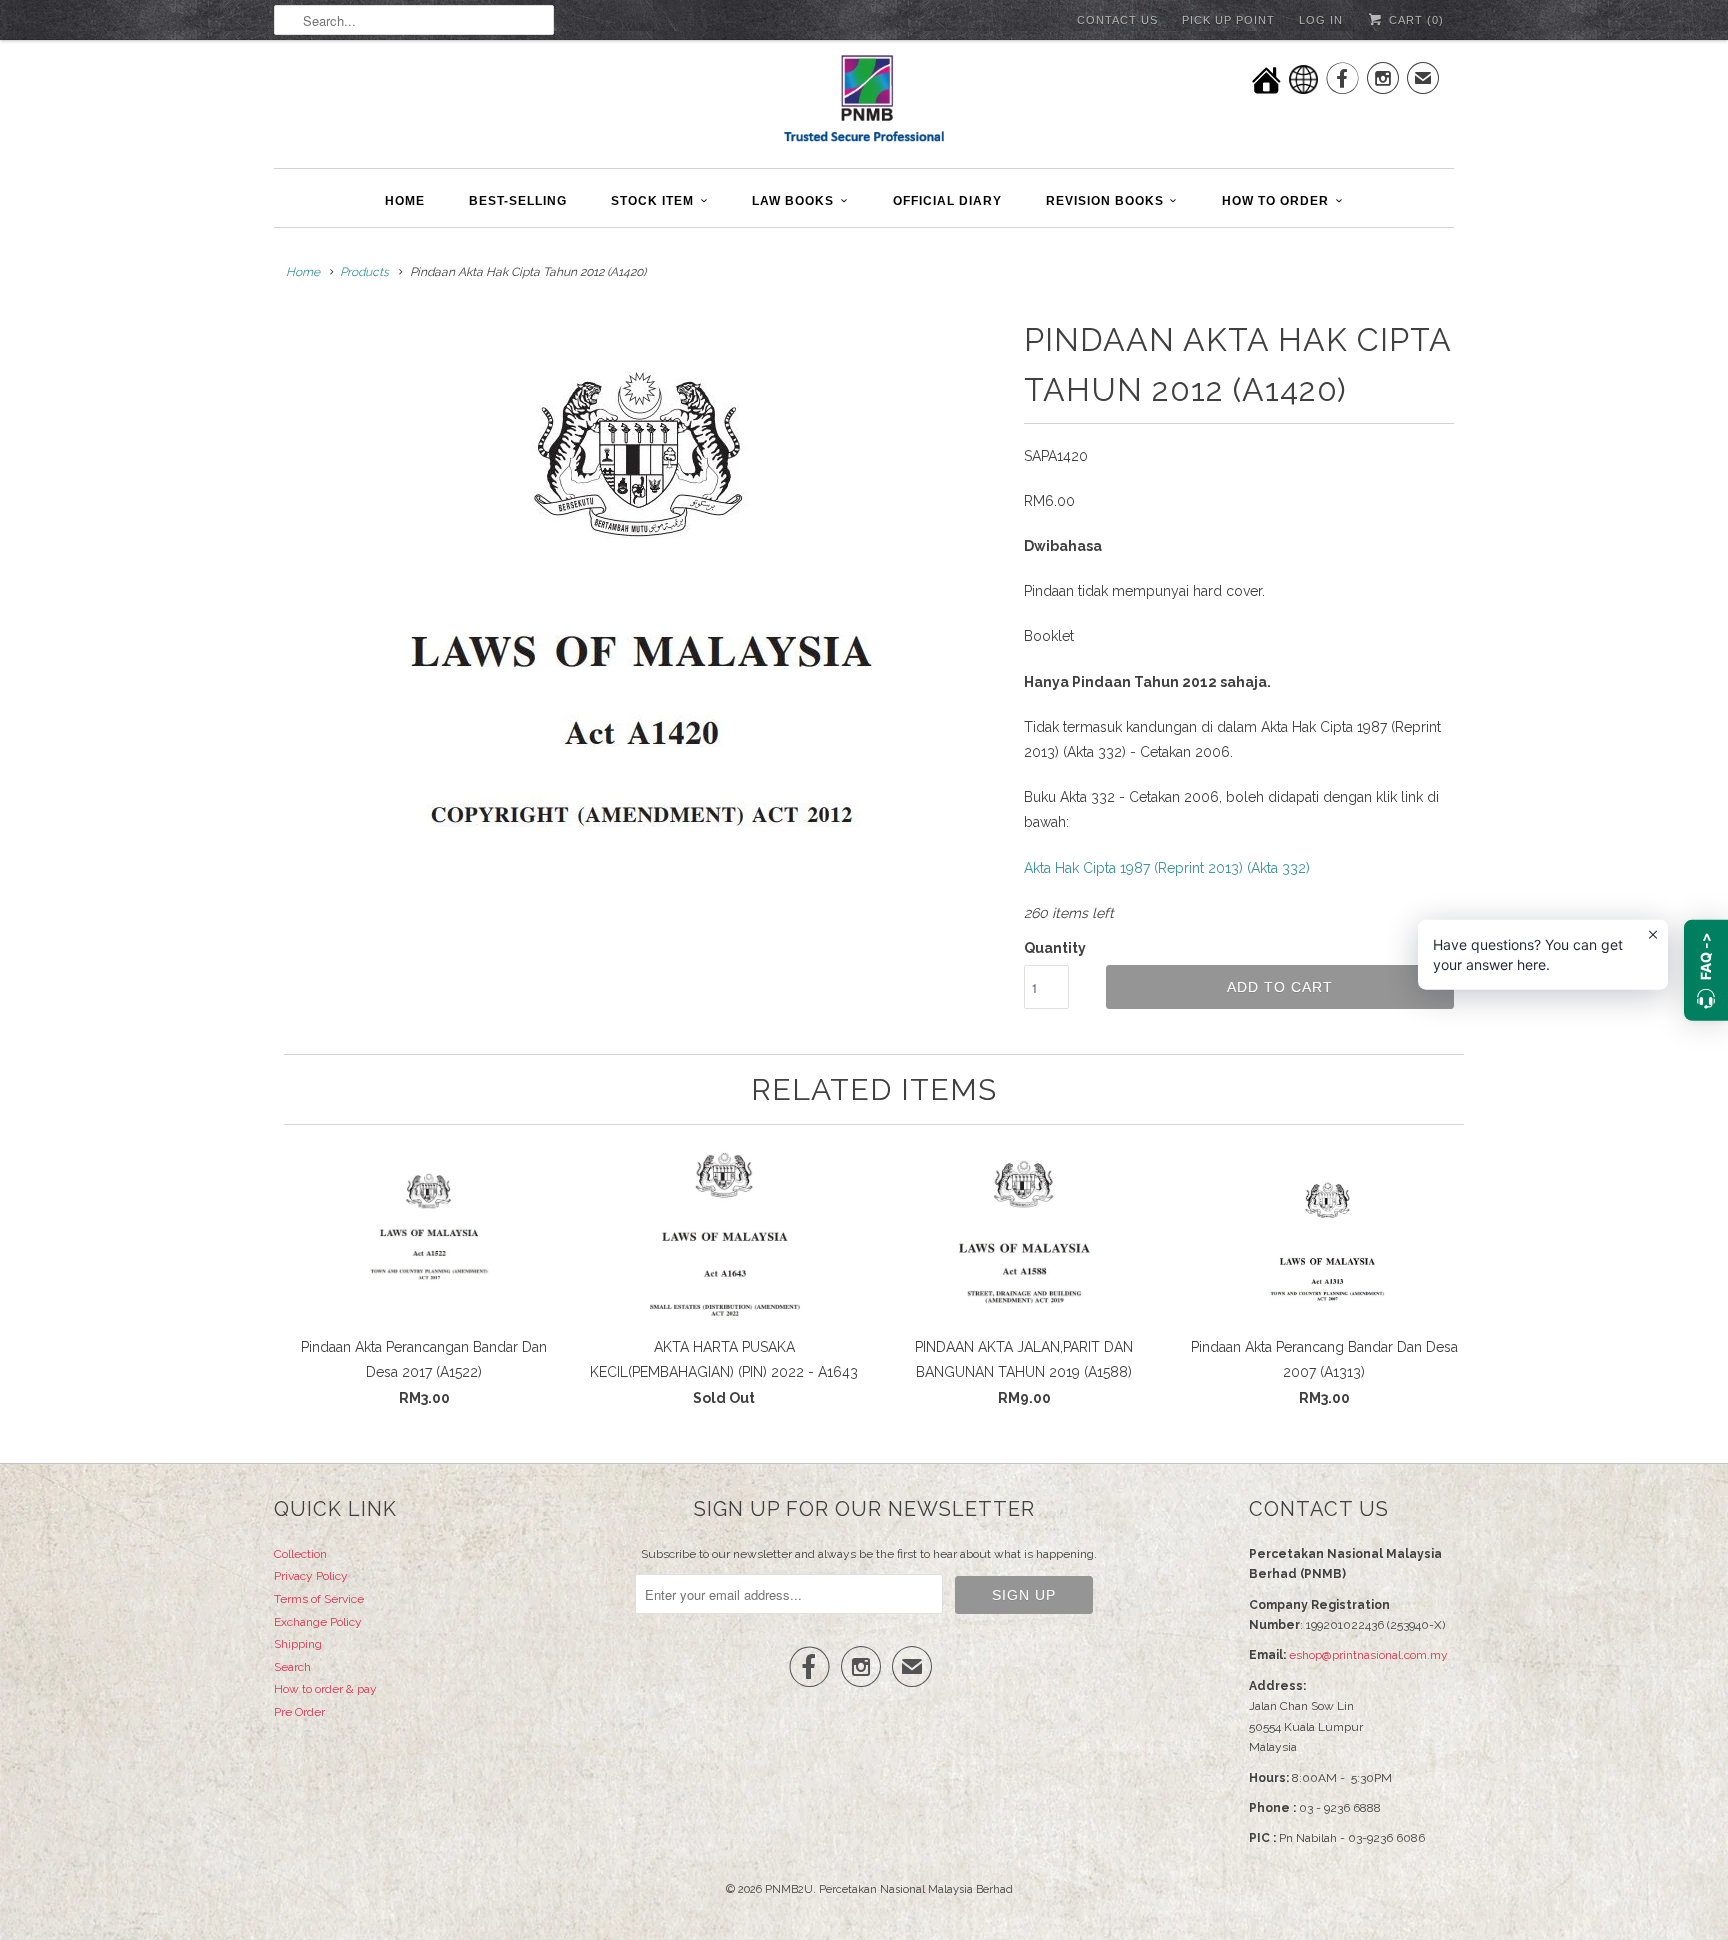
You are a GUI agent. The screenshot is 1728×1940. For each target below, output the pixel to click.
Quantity (1055, 948)
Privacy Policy (311, 1576)
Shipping (298, 1644)
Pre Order (299, 1712)
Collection (300, 1554)
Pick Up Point (1228, 20)
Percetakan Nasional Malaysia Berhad (916, 1889)
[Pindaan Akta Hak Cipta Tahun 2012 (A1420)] (639, 622)
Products (364, 272)
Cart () (1414, 20)
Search (292, 1667)
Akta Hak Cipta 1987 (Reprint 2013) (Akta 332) (1167, 868)
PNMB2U (789, 1889)
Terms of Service (319, 1599)
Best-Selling (518, 201)
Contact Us (1117, 20)
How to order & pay (325, 1689)
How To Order (1275, 201)
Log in (1321, 20)
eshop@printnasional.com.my (1368, 1655)
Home (405, 201)
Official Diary (947, 201)
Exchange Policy (318, 1622)
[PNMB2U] (864, 101)
